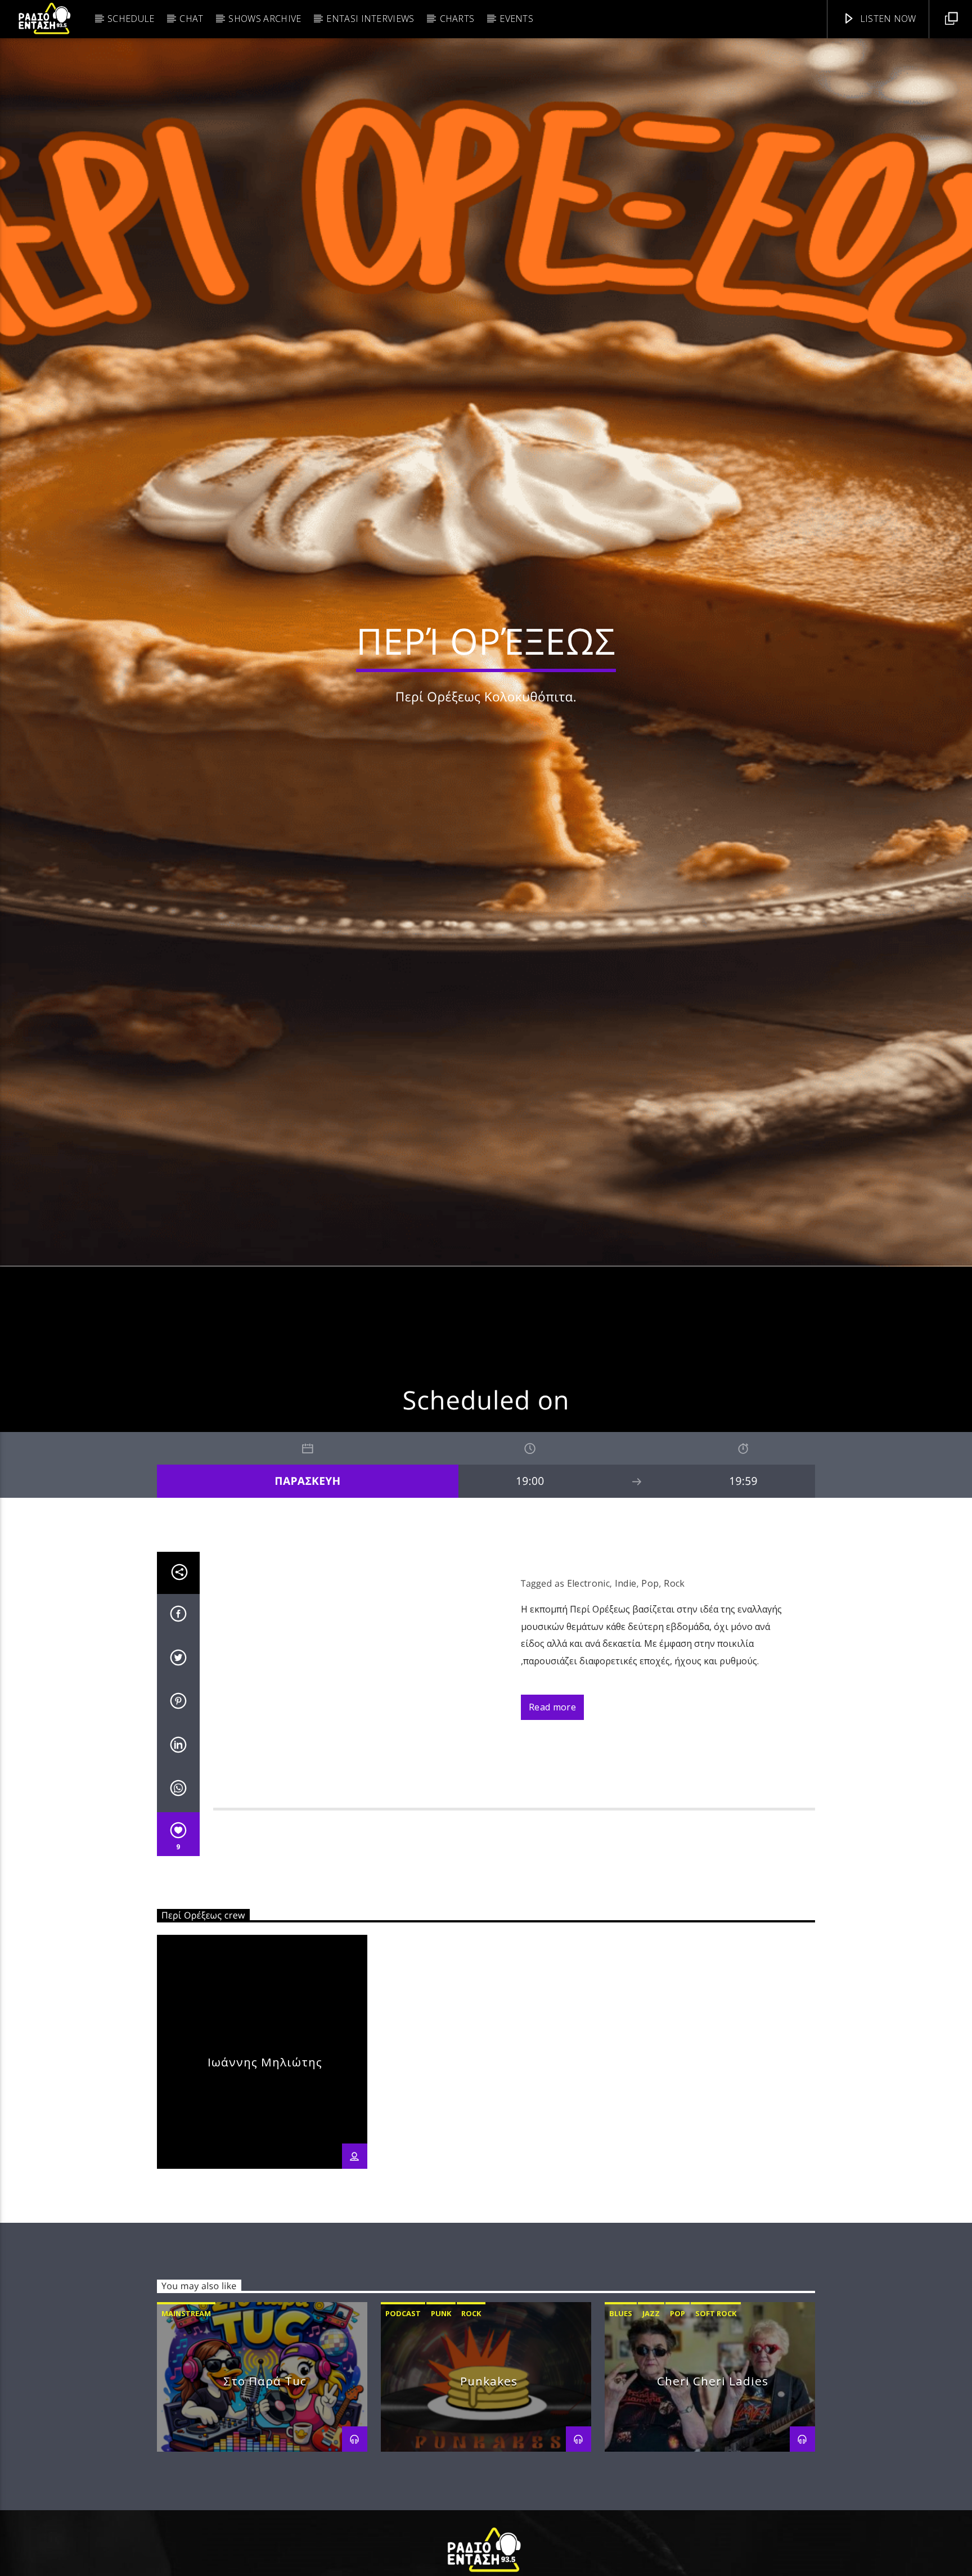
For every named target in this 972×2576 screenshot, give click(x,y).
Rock (674, 1686)
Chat (191, 19)
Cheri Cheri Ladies (712, 2483)
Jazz (651, 2416)
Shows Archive (265, 19)
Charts (457, 19)
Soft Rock (716, 2416)
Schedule (131, 19)
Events (516, 19)
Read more (552, 1809)
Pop (650, 1686)
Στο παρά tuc (265, 2483)
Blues (621, 2416)
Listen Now (887, 19)
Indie (626, 1686)
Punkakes (489, 2483)
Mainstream (186, 2416)
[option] (262, 2154)
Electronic (588, 1686)
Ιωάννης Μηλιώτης (265, 2164)
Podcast (403, 2416)
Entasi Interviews (370, 19)
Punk (441, 2416)
